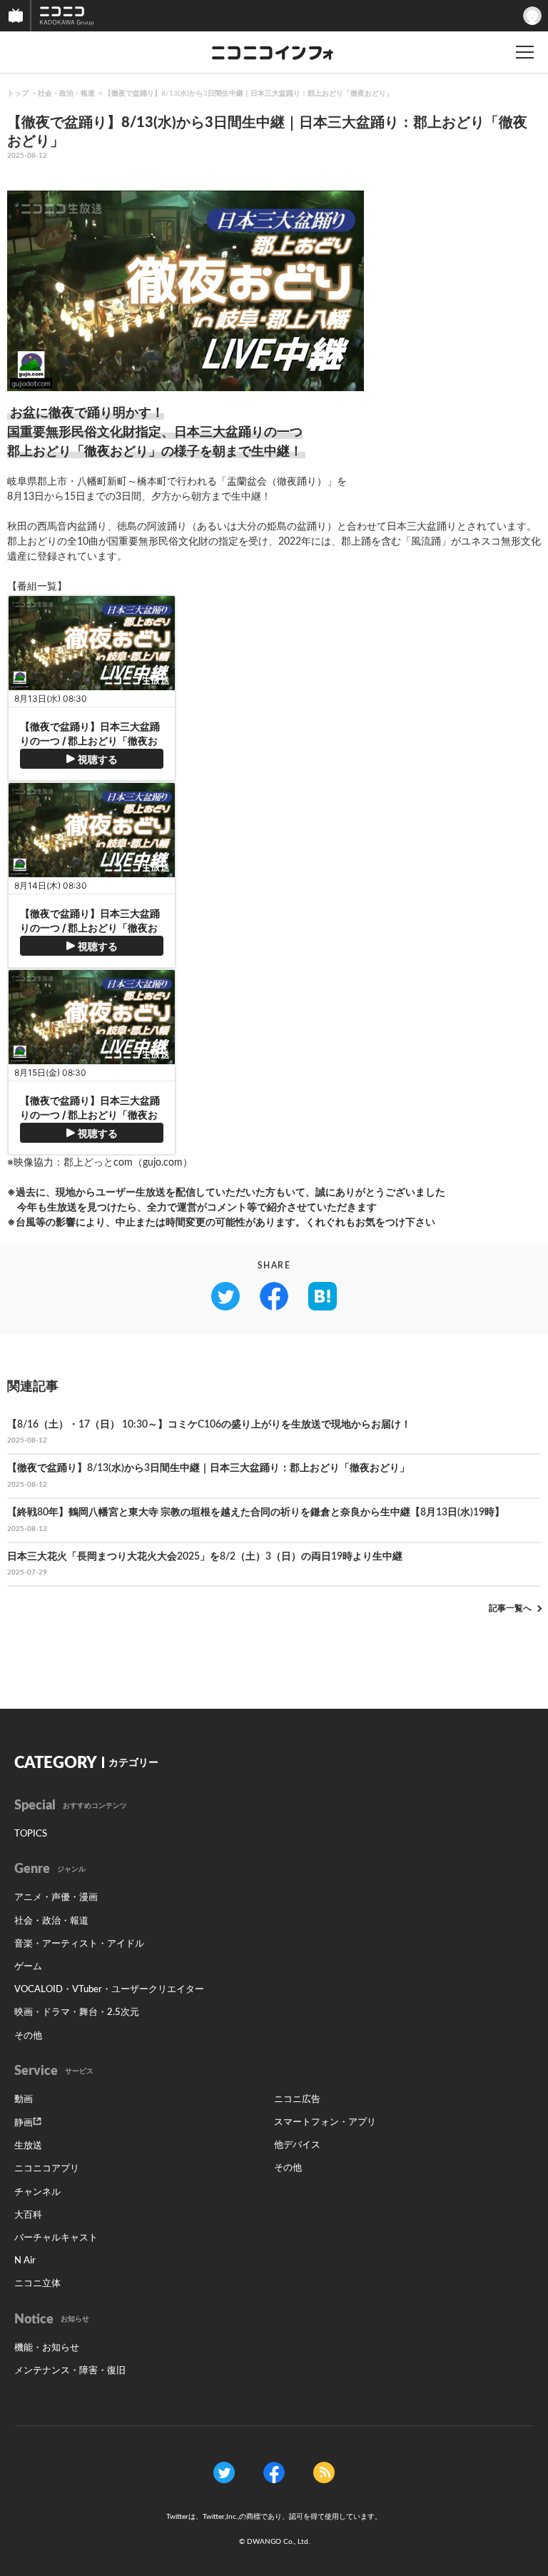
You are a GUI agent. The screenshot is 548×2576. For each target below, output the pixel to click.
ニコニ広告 (297, 2100)
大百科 (28, 2215)
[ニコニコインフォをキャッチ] (324, 2473)
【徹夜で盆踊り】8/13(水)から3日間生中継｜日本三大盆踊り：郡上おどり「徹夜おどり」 (249, 94)
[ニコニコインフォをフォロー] (224, 2473)
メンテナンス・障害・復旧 (70, 2371)
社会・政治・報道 (66, 94)
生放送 (28, 2146)
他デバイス (297, 2145)
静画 (24, 2123)
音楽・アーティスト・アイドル (79, 1944)
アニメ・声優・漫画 (56, 1898)
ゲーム (28, 1967)
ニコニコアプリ (47, 2169)
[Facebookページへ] (274, 2473)
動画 (24, 2100)
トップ (18, 94)
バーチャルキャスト (56, 2238)
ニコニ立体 (37, 2284)
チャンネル (37, 2192)
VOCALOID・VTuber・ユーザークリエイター (109, 1990)
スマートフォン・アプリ (325, 2122)
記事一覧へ (510, 1608)
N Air (25, 2261)
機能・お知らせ (47, 2348)
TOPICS (31, 1834)
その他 (28, 2036)
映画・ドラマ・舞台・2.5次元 (77, 2012)
